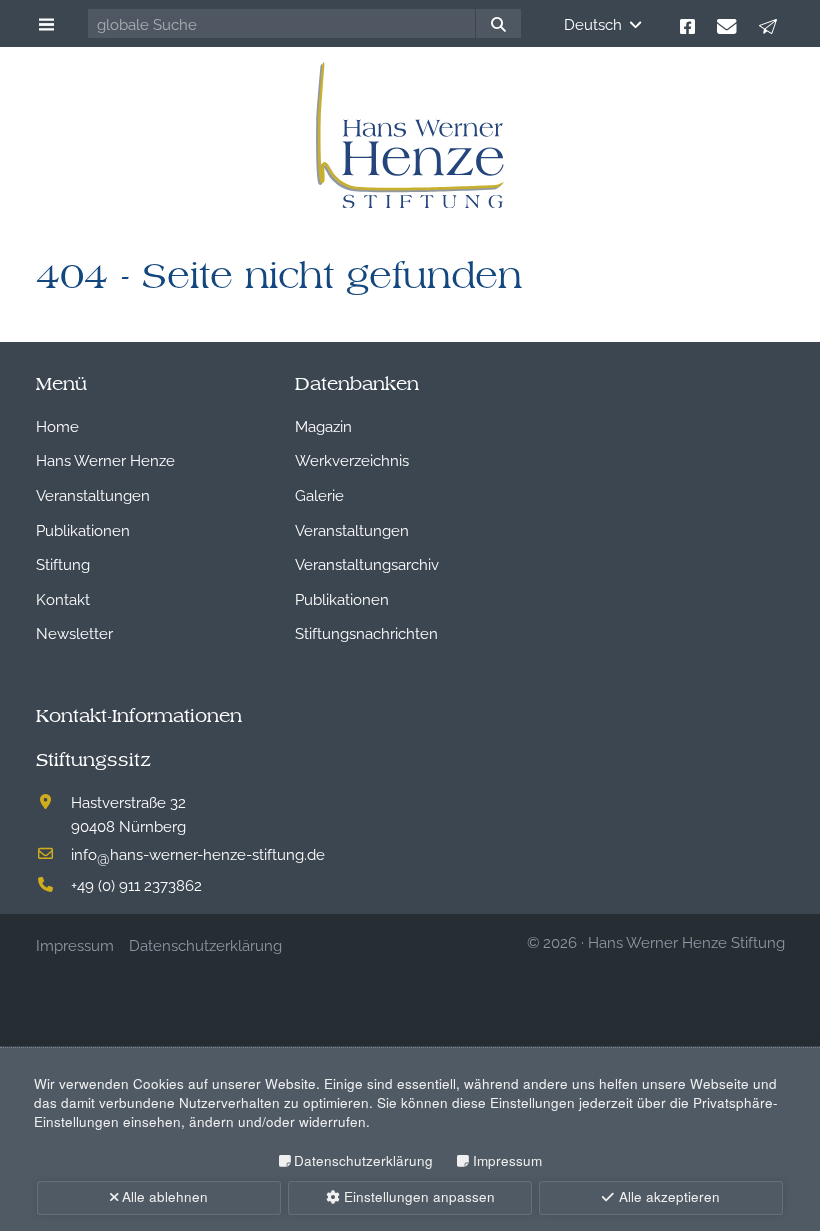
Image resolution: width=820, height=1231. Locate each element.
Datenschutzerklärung (363, 1160)
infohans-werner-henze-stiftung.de (198, 853)
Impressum (507, 1160)
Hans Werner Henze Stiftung (686, 941)
